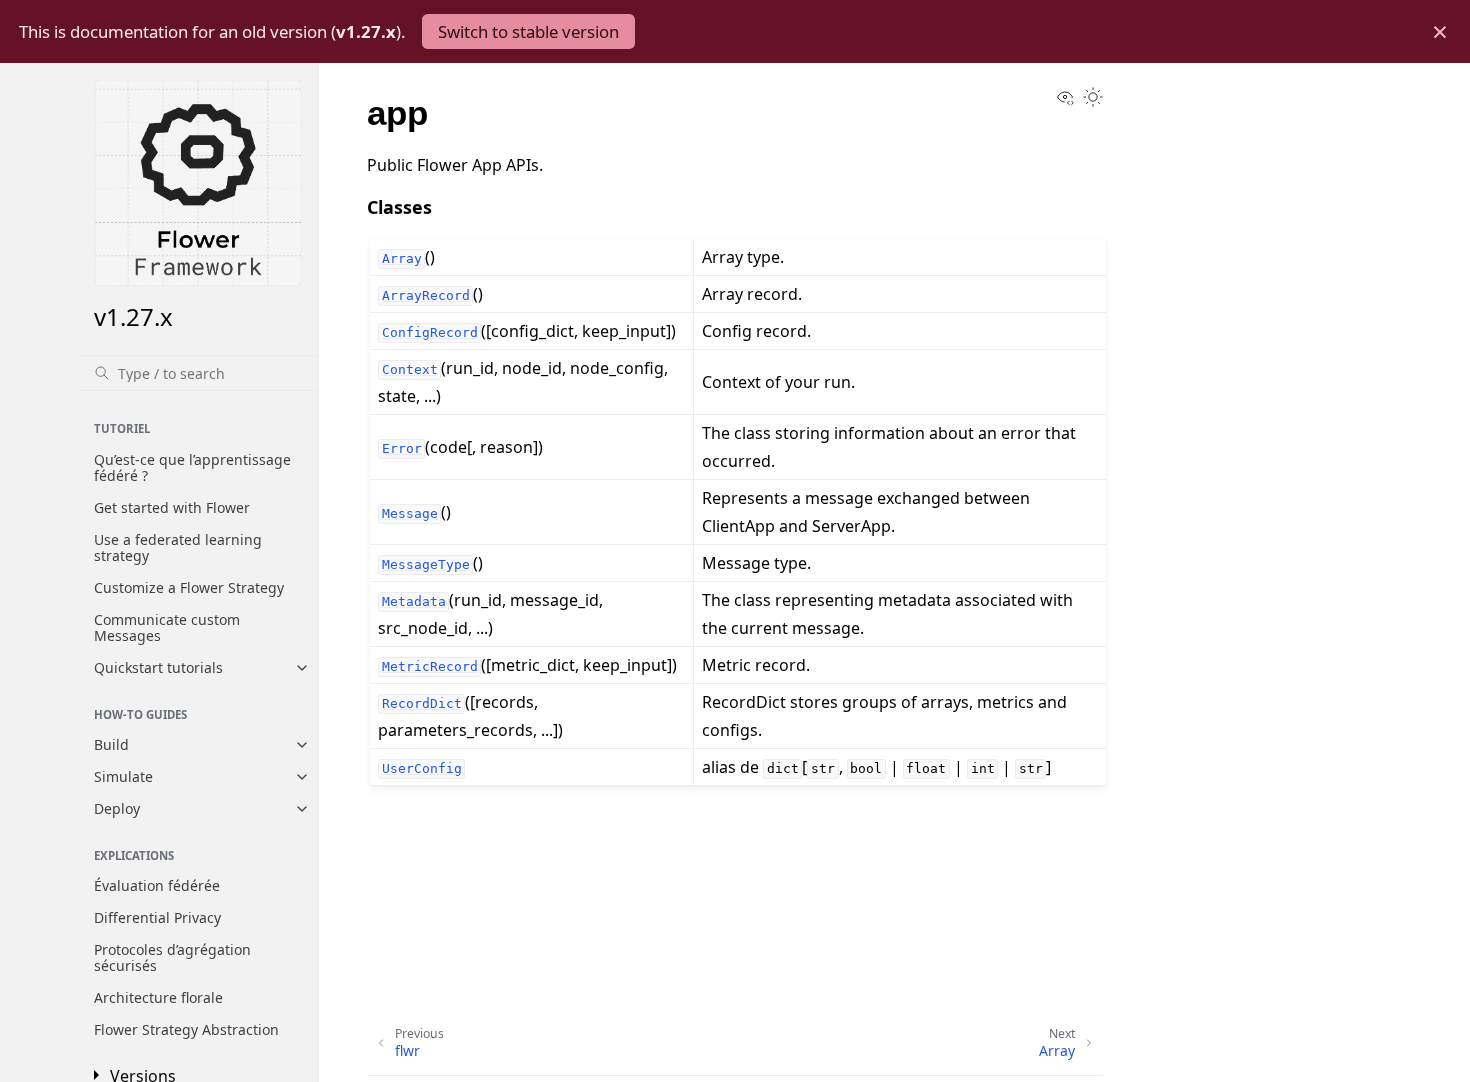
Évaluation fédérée (157, 885)
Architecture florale (158, 997)
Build (111, 744)
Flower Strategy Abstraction (186, 1029)
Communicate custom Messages (167, 627)
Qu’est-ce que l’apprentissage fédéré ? (192, 467)
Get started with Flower (172, 507)
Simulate (123, 776)
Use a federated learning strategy (178, 547)
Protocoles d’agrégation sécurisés (172, 957)
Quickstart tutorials (158, 667)
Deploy (117, 808)
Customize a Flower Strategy (189, 587)
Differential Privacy (157, 917)
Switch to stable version (528, 31)
